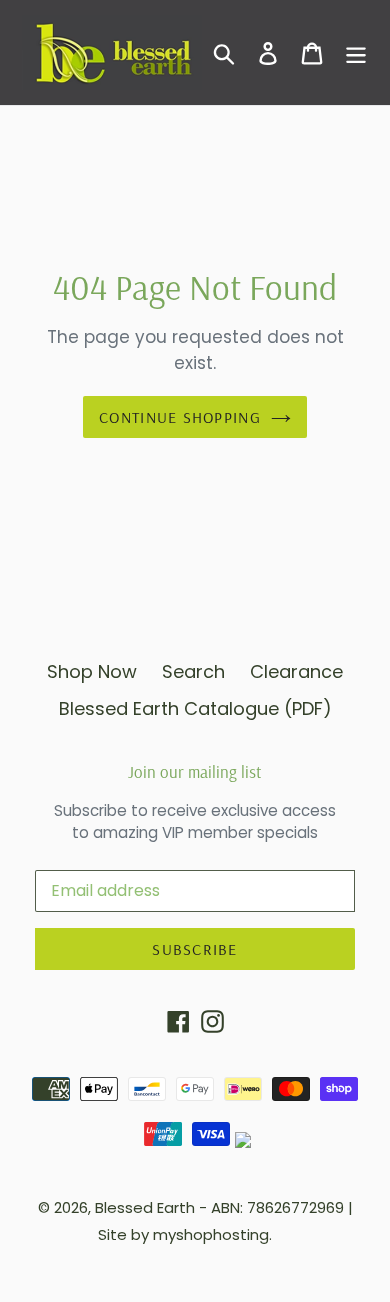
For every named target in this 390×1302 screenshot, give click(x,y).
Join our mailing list (195, 772)
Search (193, 671)
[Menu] (356, 52)
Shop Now (92, 671)
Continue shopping (180, 417)
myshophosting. (212, 1234)
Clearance (296, 671)
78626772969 (295, 1207)
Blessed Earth (145, 1207)
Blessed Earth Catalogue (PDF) (195, 708)
